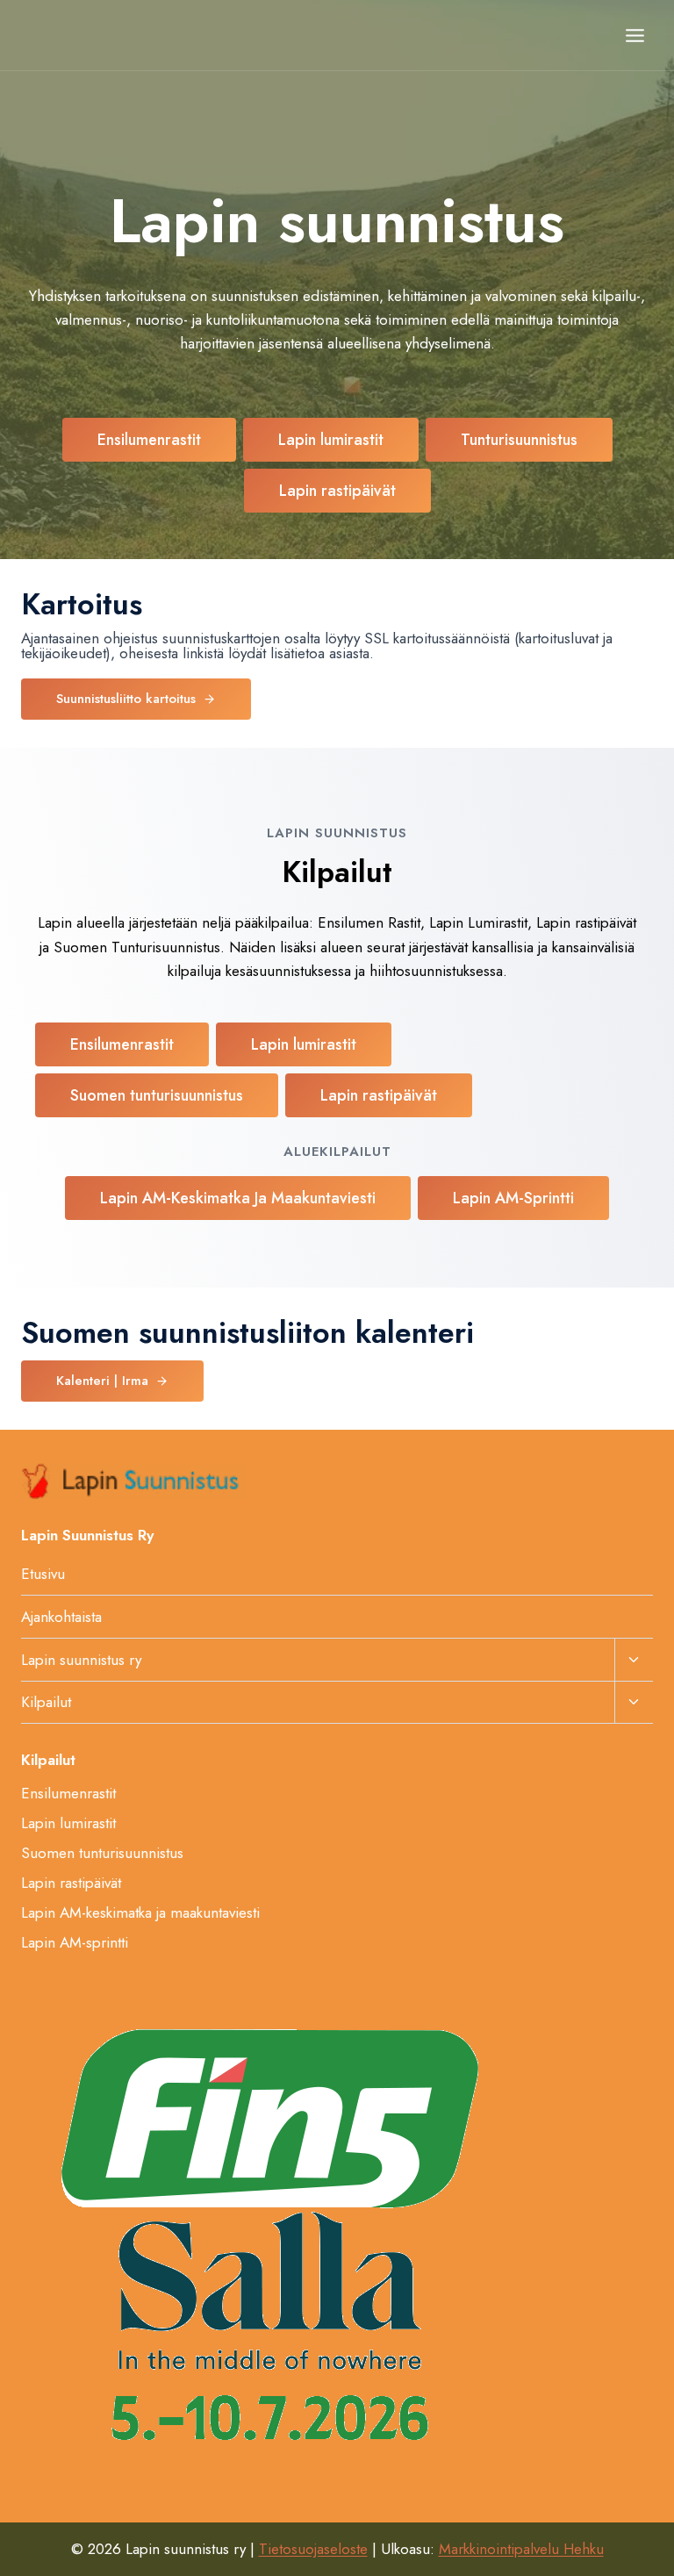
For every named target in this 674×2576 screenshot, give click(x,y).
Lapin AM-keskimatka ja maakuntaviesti (140, 1912)
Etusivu (43, 1574)
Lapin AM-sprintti (75, 1942)
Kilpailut (46, 1702)
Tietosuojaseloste (313, 2549)
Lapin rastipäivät (71, 1883)
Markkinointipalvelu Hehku (521, 2549)
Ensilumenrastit (68, 1793)
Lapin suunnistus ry (81, 1660)
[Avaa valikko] (635, 35)
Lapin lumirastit (68, 1823)
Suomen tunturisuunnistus (102, 1853)
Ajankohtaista (61, 1617)
